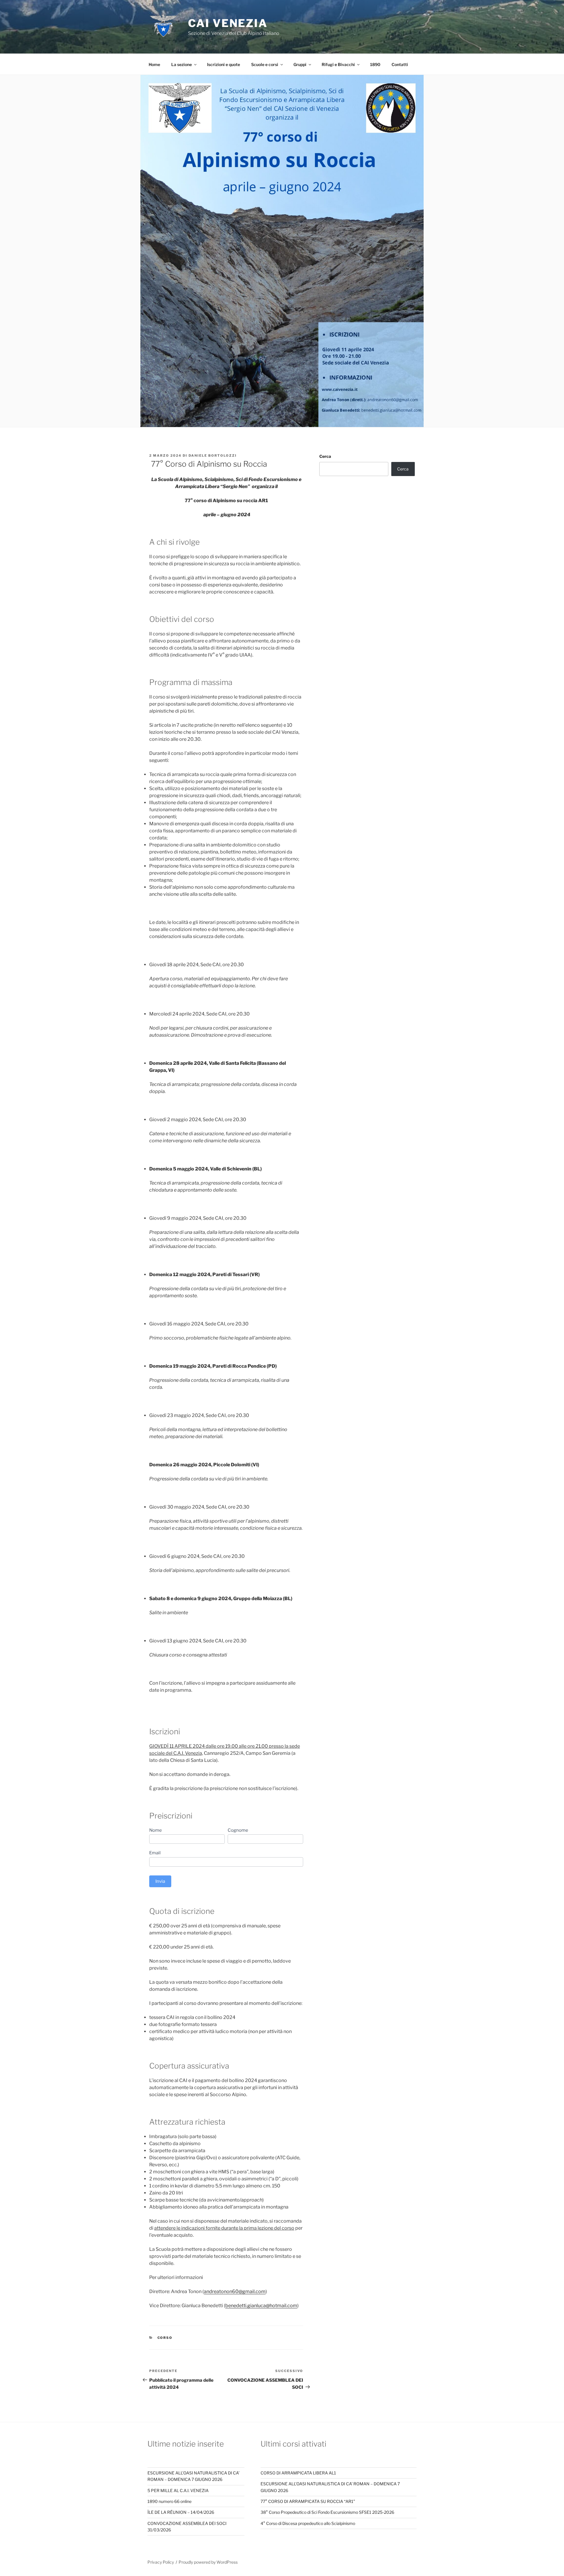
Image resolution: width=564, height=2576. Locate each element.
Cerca (325, 456)
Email (155, 1853)
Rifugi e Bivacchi (338, 64)
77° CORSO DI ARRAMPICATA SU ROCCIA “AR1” (308, 2501)
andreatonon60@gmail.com (235, 2291)
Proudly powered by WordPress (208, 2562)
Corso (165, 2338)
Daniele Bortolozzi (213, 456)
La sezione (182, 64)
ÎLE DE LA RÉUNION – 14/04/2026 (181, 2512)
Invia (160, 1881)
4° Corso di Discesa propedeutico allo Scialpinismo (308, 2523)
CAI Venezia (228, 23)
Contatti (400, 64)
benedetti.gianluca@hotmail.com (261, 2306)
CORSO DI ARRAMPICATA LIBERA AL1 (298, 2473)
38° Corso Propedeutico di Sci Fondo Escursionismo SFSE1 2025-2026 (327, 2512)
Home (154, 64)
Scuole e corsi (265, 64)
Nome (156, 1830)
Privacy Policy (161, 2562)
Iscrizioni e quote (224, 64)
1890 (375, 64)
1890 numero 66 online (169, 2501)
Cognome (238, 1830)
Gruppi (300, 64)
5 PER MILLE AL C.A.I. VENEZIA (178, 2490)
